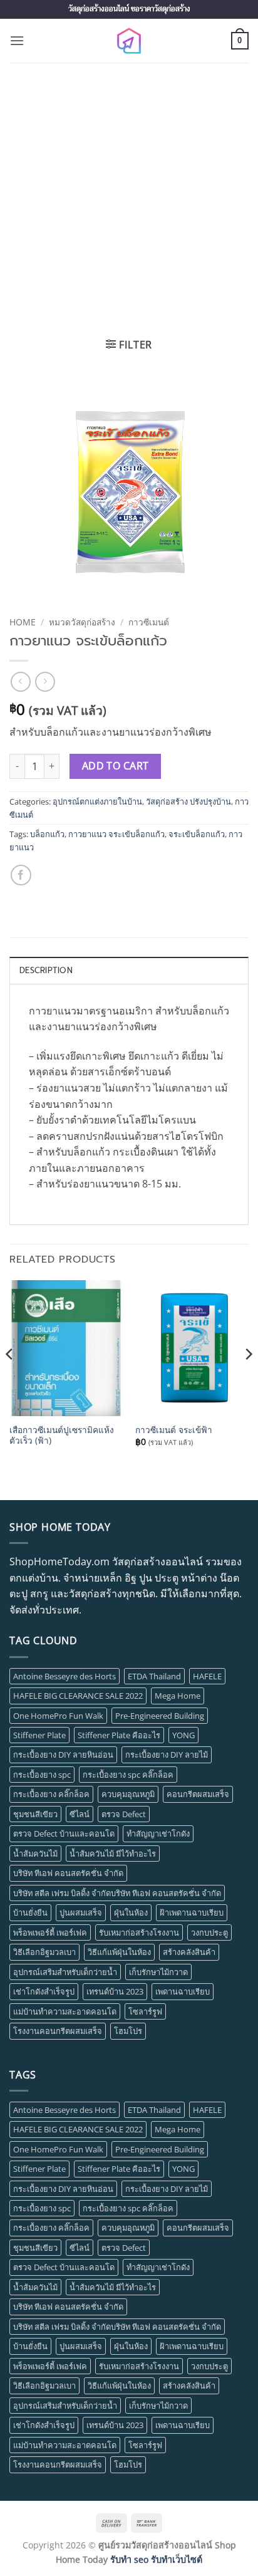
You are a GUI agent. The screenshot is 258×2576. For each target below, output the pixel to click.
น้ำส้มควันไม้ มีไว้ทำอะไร (113, 1854)
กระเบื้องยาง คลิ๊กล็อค (51, 1794)
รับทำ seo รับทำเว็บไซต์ (156, 2559)
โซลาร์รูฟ (145, 2011)
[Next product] (20, 681)
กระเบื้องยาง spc (42, 1775)
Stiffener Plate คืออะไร (119, 1735)
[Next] (248, 1379)
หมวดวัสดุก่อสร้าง (82, 622)
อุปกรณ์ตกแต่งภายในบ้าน (97, 801)
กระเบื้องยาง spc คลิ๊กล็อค (128, 1775)
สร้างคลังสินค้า (189, 1952)
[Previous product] (45, 681)
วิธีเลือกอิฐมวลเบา (44, 1952)
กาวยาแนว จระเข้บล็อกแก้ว (116, 834)
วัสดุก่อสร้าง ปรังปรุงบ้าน (188, 801)
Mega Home (178, 1696)
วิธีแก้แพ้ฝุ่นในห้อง (119, 1952)
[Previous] (10, 1379)
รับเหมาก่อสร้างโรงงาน (139, 1932)
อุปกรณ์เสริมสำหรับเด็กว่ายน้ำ (65, 1972)
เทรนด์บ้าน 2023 (115, 1991)
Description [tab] (46, 970)
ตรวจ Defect (124, 1814)
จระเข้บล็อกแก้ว (197, 834)
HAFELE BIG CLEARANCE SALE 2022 (78, 1696)
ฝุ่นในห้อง (131, 1912)
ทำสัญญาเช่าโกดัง (158, 1833)
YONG (183, 1735)
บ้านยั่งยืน (30, 1912)
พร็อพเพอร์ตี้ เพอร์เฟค (50, 1932)
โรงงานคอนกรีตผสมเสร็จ (58, 2031)
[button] (17, 40)
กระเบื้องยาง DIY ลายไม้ (167, 1755)
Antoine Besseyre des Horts (64, 1676)
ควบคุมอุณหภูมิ (128, 1794)
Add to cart (116, 766)
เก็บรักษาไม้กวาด (158, 1972)
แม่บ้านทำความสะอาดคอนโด (65, 2011)
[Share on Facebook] (21, 875)
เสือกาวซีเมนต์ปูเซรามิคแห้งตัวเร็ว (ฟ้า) (62, 1435)
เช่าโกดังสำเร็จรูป (44, 1991)
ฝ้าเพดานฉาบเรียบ (192, 1912)
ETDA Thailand (154, 1676)
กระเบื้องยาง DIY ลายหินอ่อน (63, 1755)
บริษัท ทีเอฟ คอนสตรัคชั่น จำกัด (68, 1873)
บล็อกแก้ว (47, 834)
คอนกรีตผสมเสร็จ (198, 1794)
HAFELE (207, 1676)
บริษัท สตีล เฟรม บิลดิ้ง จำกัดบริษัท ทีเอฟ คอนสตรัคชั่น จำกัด (117, 1893)
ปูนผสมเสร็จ (81, 1912)
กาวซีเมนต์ (149, 622)
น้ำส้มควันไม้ (35, 1854)
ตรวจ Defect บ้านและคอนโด (64, 1833)
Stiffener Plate (39, 1735)
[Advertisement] (129, 198)
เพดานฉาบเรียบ (183, 1991)
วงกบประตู (209, 1932)
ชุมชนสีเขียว (35, 1814)
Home (23, 622)
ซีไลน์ (80, 1814)
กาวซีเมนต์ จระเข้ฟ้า (174, 1430)
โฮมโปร (128, 2031)
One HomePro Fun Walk (58, 1716)
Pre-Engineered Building (160, 1716)
